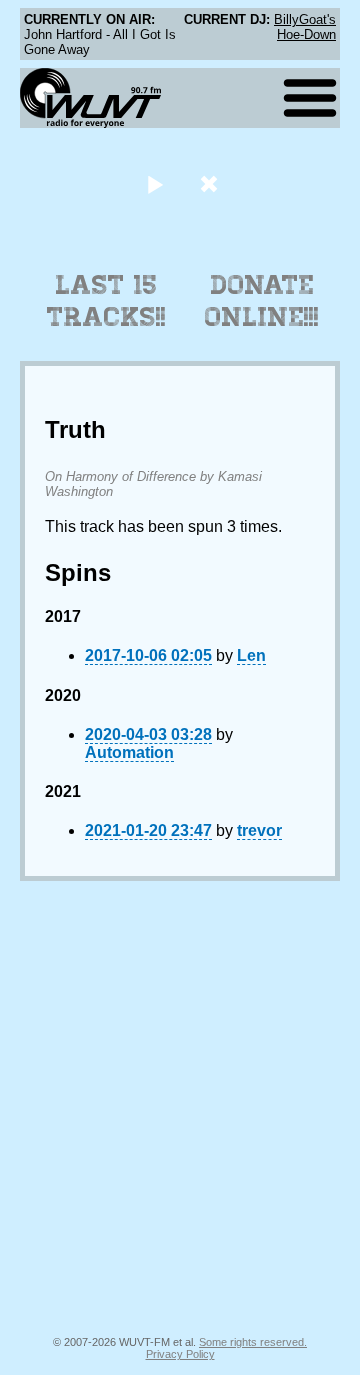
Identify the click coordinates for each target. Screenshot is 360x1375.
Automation (129, 752)
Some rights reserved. (253, 1342)
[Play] (154, 183)
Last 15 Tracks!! (106, 301)
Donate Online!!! (262, 301)
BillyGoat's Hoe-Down (305, 27)
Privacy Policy (180, 1354)
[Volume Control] (211, 183)
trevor (259, 830)
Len (251, 655)
